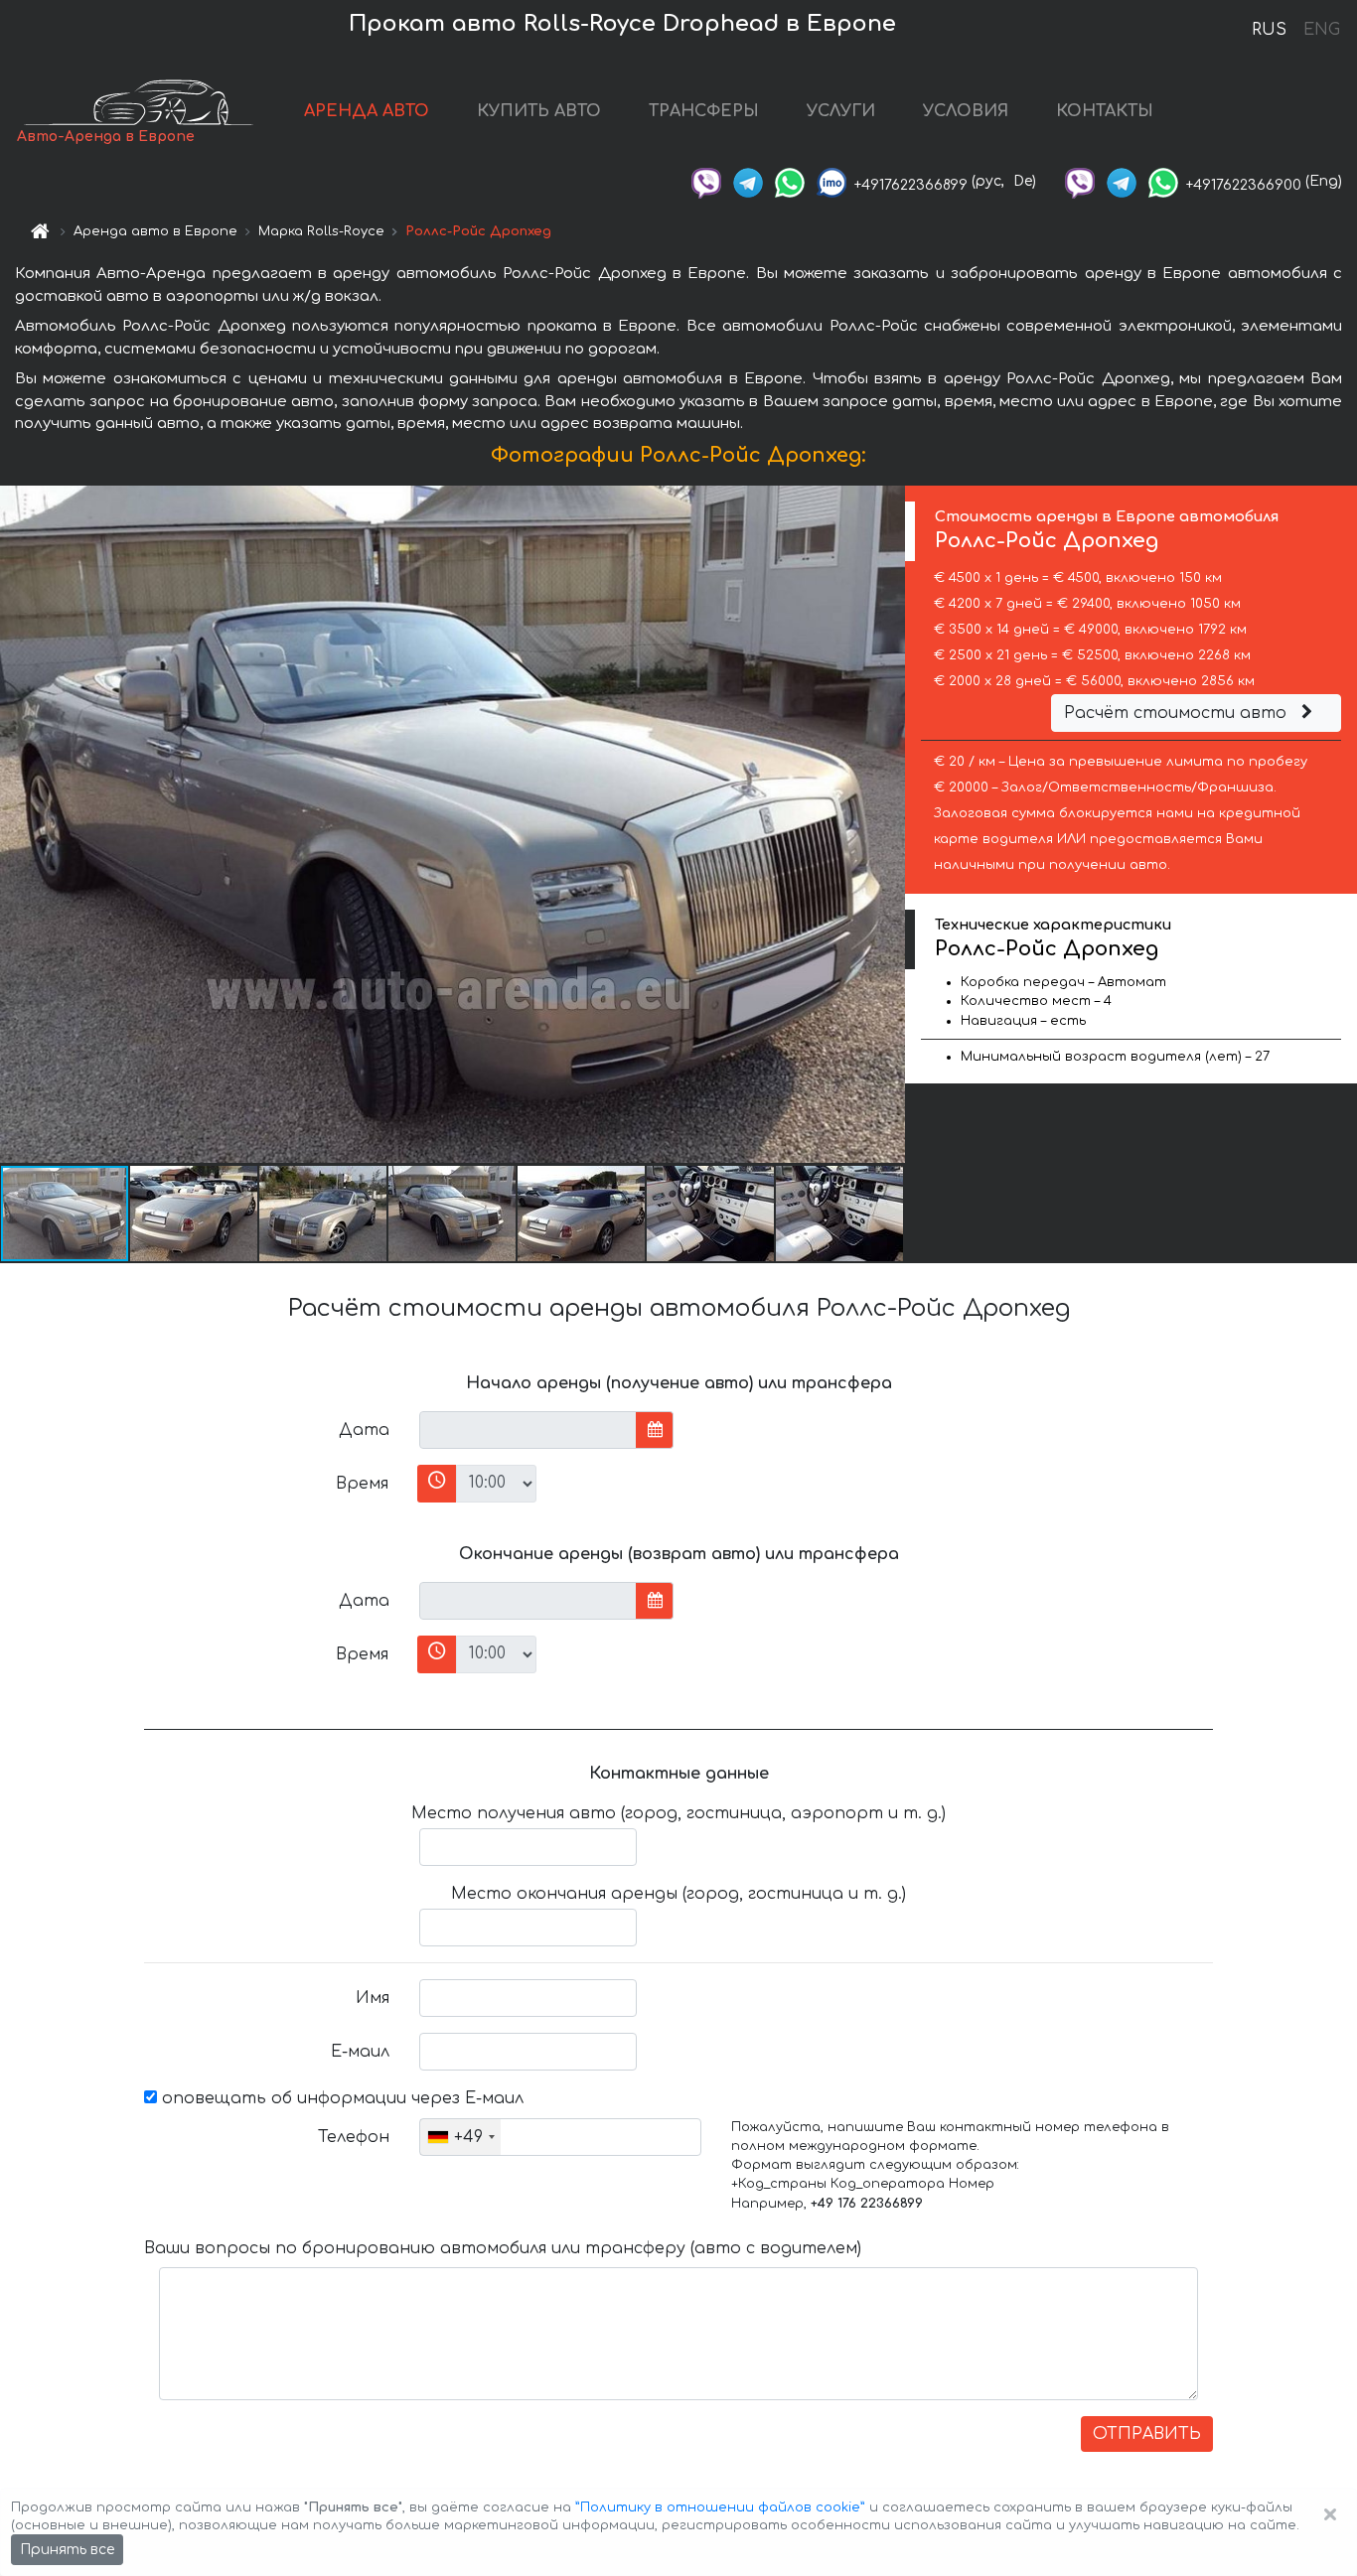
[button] (195, 1214)
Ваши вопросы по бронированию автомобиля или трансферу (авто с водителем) (503, 2248)
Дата (364, 1430)
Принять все (67, 2550)
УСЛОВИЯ (966, 111)
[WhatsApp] (790, 181)
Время (362, 1484)
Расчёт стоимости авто (1178, 713)
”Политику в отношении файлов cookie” (720, 2507)
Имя (373, 1998)
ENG (1321, 30)
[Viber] (706, 181)
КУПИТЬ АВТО (539, 111)
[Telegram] (748, 181)
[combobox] (460, 2137)
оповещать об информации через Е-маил (340, 2098)
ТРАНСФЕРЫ (704, 111)
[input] (528, 1430)
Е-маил (360, 2052)
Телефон (354, 2137)
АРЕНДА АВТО (367, 111)
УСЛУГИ (841, 111)
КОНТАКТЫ (1105, 111)
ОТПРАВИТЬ (1147, 2434)
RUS (1269, 30)
